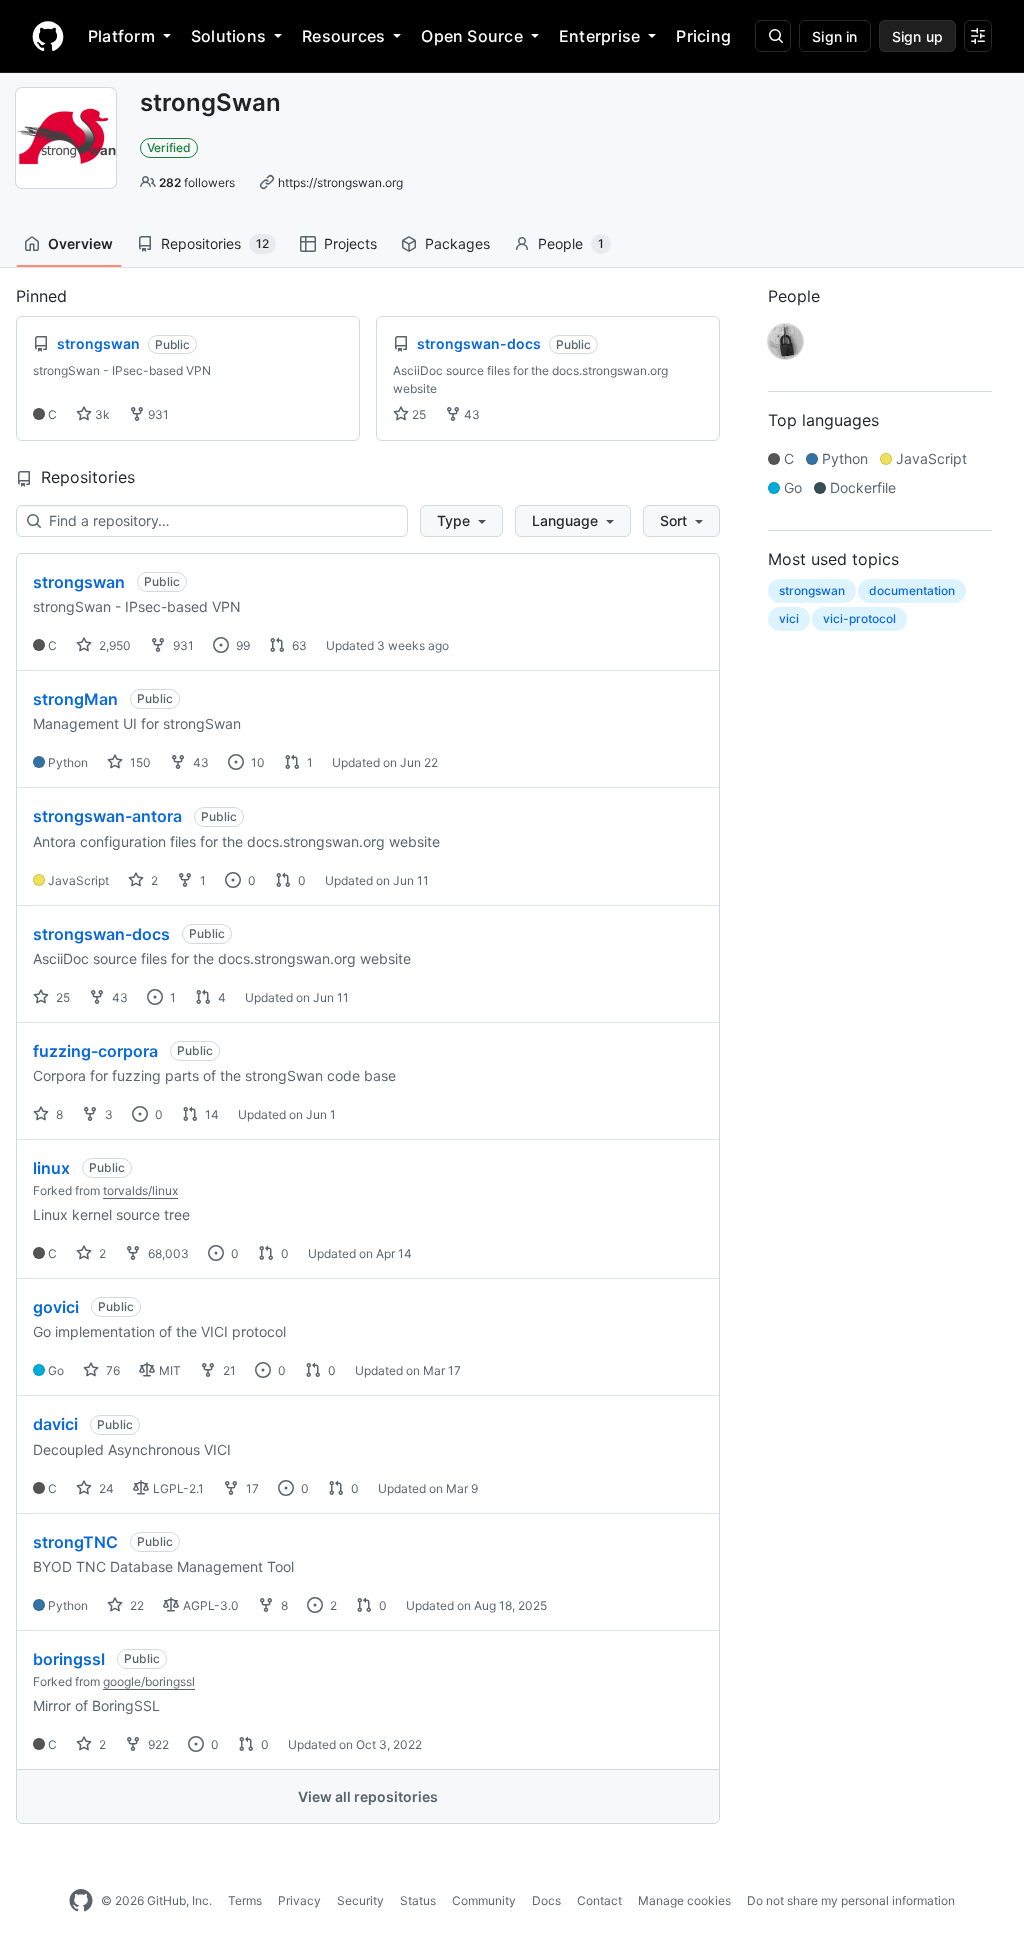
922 (157, 1744)
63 (298, 645)
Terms (245, 1900)
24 (105, 1488)
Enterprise (599, 36)
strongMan (75, 699)
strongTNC (75, 1542)
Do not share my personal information (851, 1900)
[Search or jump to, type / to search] (773, 36)
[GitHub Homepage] (81, 1901)
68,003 (167, 1253)
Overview (80, 243)
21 (228, 1370)
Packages (457, 243)
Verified (169, 147)
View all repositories (368, 1796)
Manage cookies (684, 1900)
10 (256, 762)
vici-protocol (859, 618)
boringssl (69, 1659)
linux (51, 1168)
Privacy (299, 1900)
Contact (599, 1900)
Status (418, 1900)
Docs (546, 1900)
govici (56, 1307)
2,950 (113, 645)
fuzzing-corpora (95, 1051)
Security (360, 1900)
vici (789, 618)
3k (101, 414)
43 (470, 414)
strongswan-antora (107, 816)
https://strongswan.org (340, 182)
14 (210, 1114)
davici (55, 1424)
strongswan (79, 582)
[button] (461, 521)
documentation (912, 590)
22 (135, 1605)
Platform (121, 36)
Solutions (228, 36)
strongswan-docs (101, 934)
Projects (350, 243)
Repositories (215, 243)
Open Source (472, 36)
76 (111, 1370)
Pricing (703, 36)
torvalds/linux (140, 1190)
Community (484, 1900)
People (571, 243)
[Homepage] (48, 36)
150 (139, 762)
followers (197, 182)
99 (241, 645)
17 (251, 1488)
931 (157, 414)
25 (417, 414)
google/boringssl (149, 1681)
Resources (343, 36)
